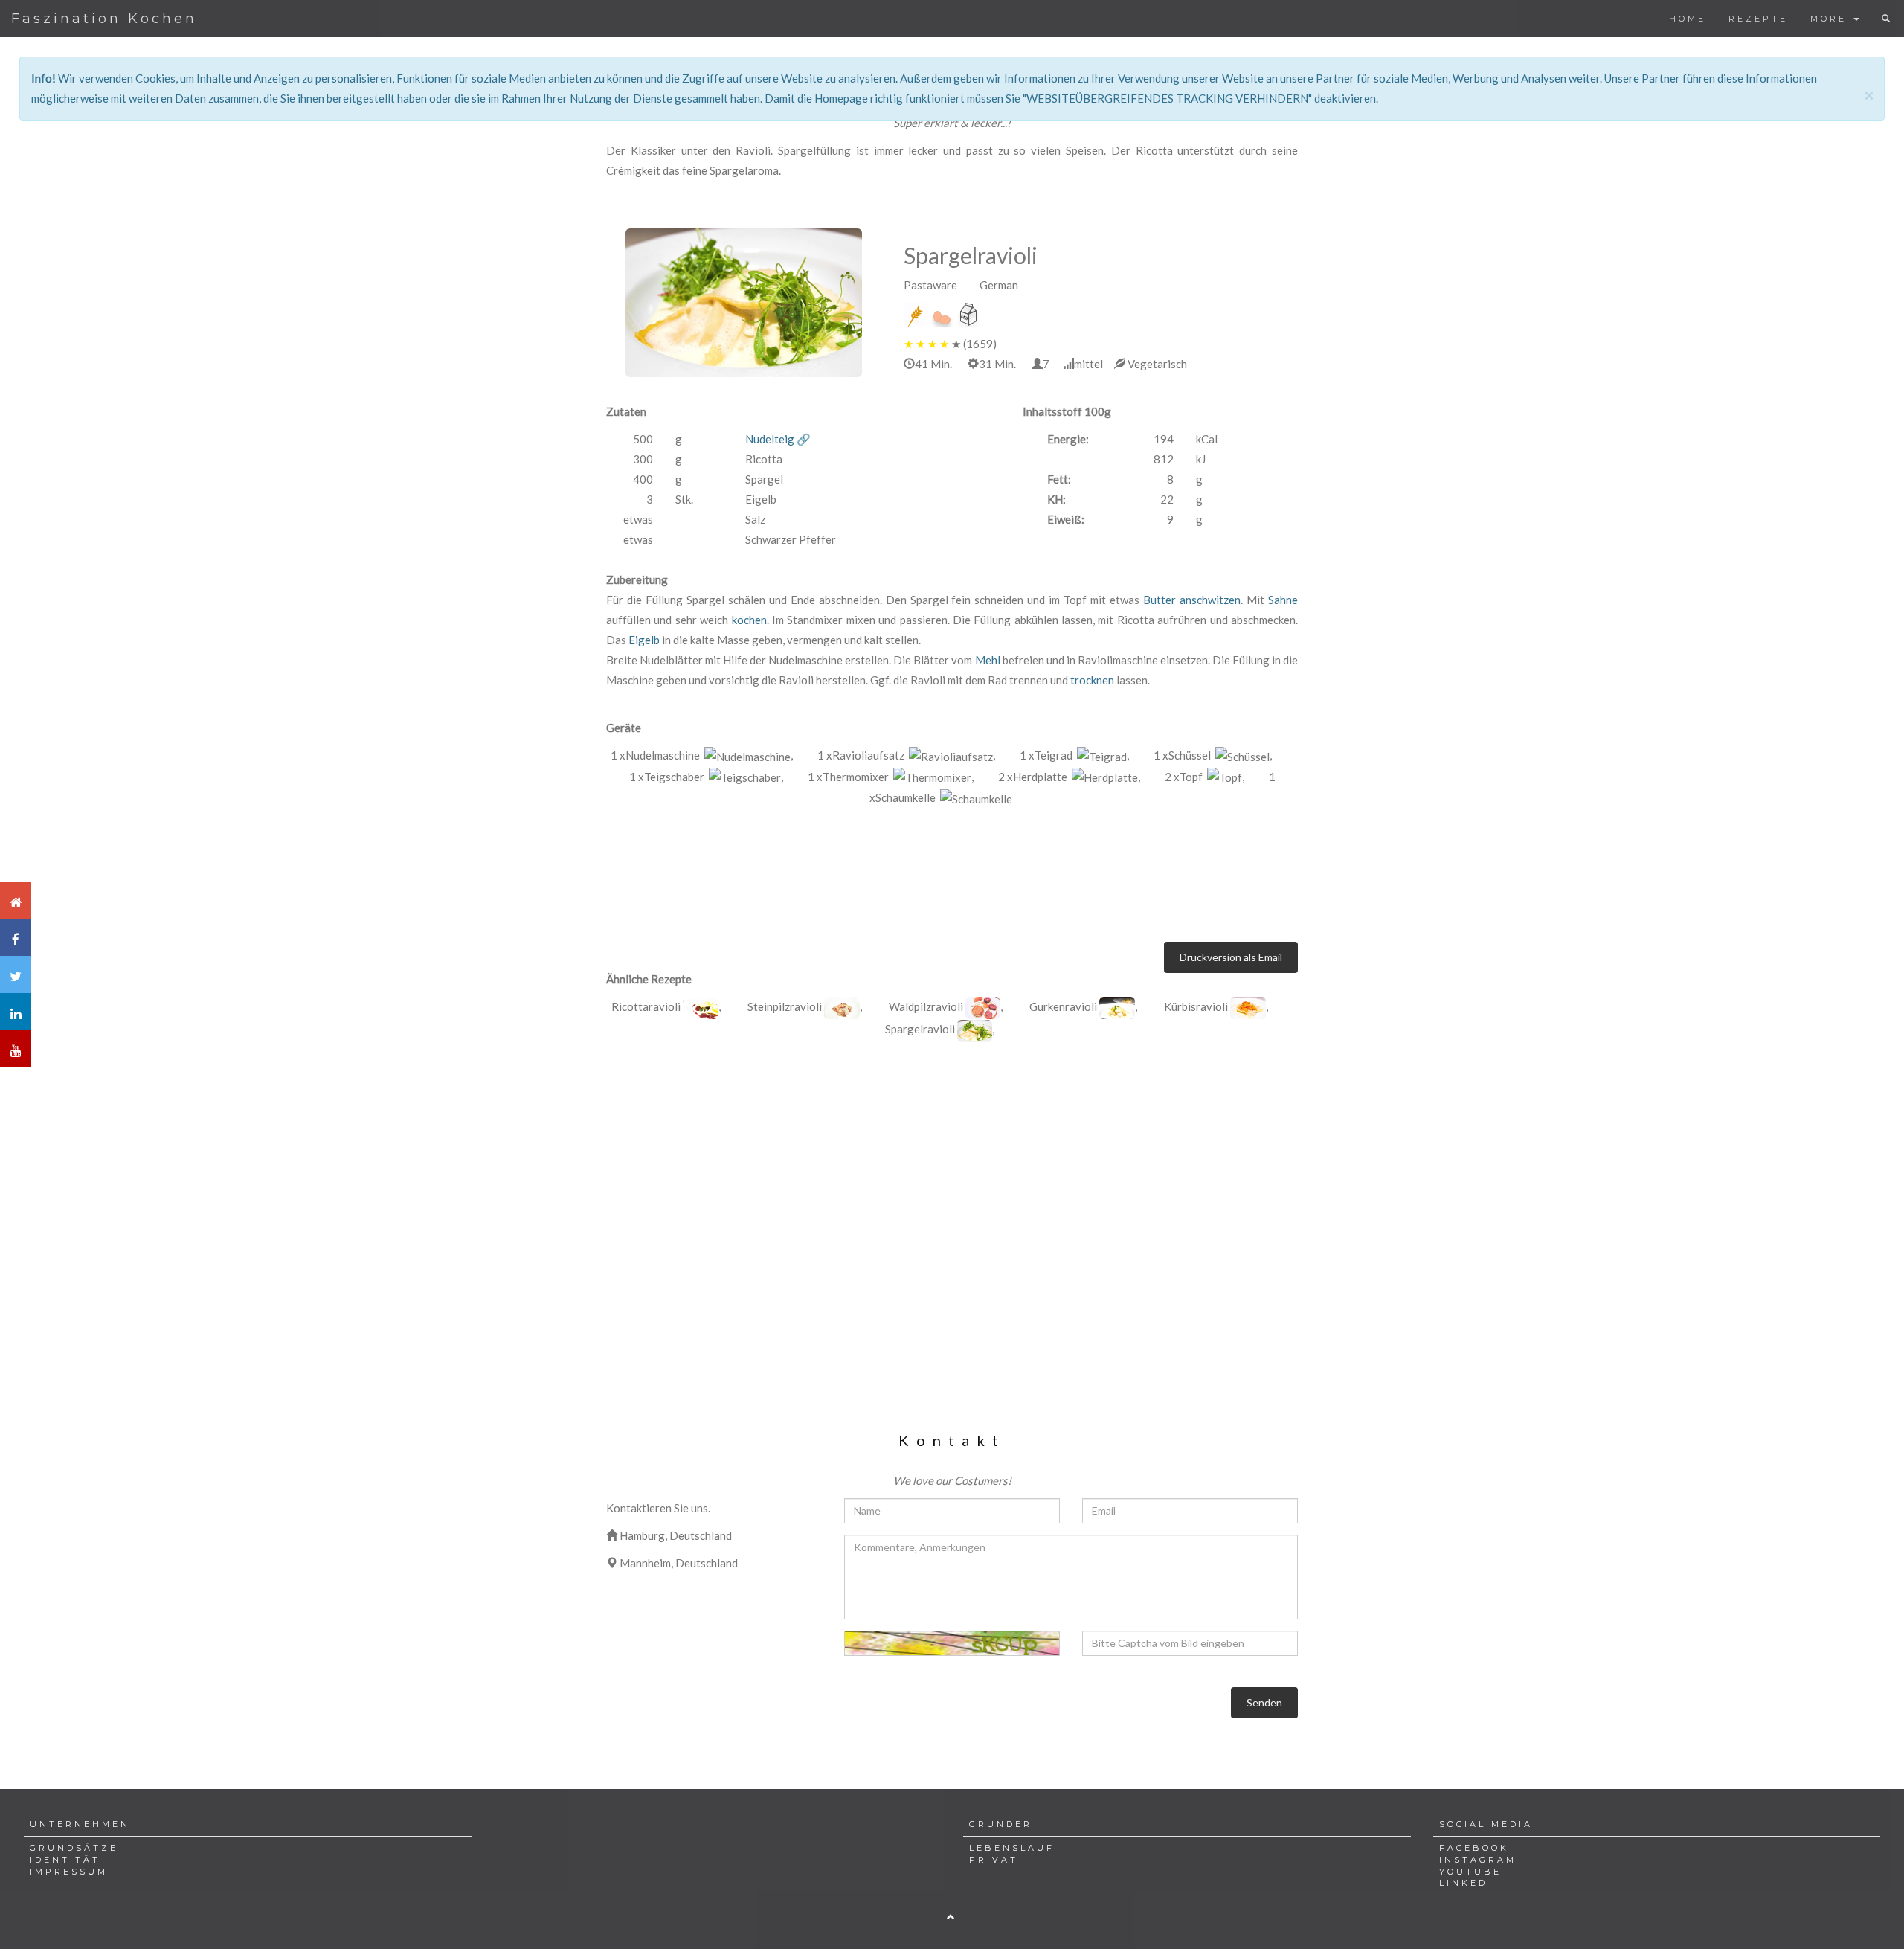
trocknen (1092, 680)
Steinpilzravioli (785, 1006)
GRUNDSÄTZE (74, 1848)
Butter (1160, 600)
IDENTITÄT (65, 1860)
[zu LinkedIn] (16, 1012)
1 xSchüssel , (1213, 755)
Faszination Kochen (104, 19)
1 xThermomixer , (891, 777)
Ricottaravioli (646, 1006)
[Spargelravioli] (744, 303)
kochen (749, 620)
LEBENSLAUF (1012, 1848)
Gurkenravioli (1063, 1006)
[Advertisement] (952, 1174)
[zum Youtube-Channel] (16, 1049)
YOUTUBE (1470, 1872)
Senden (1264, 1702)
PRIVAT (994, 1860)
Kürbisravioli (1196, 1006)
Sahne (1283, 600)
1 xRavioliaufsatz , (906, 755)
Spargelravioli (920, 1029)
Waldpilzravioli (926, 1006)
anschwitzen (1210, 600)
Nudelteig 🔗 (778, 439)
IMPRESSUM (69, 1872)
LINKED (1463, 1883)
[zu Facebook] (16, 937)
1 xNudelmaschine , (702, 755)
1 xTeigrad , (1074, 755)
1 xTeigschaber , (706, 777)
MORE (1831, 19)
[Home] (16, 900)
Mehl (988, 660)
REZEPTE (1758, 19)
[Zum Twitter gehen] (16, 974)
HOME (1688, 19)
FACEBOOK (1474, 1848)
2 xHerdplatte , (1069, 777)
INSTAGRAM (1478, 1860)
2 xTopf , (1205, 777)
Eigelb (644, 640)
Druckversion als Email (1231, 957)
